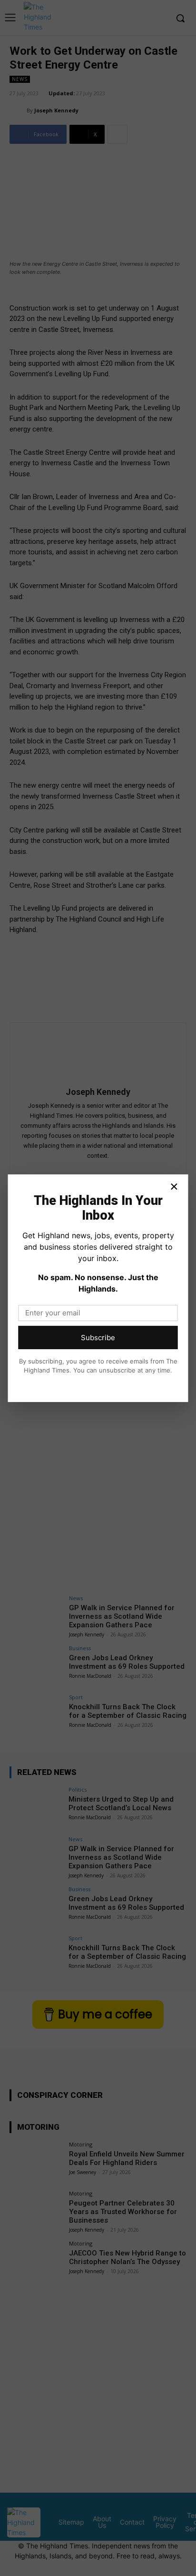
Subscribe (98, 1338)
